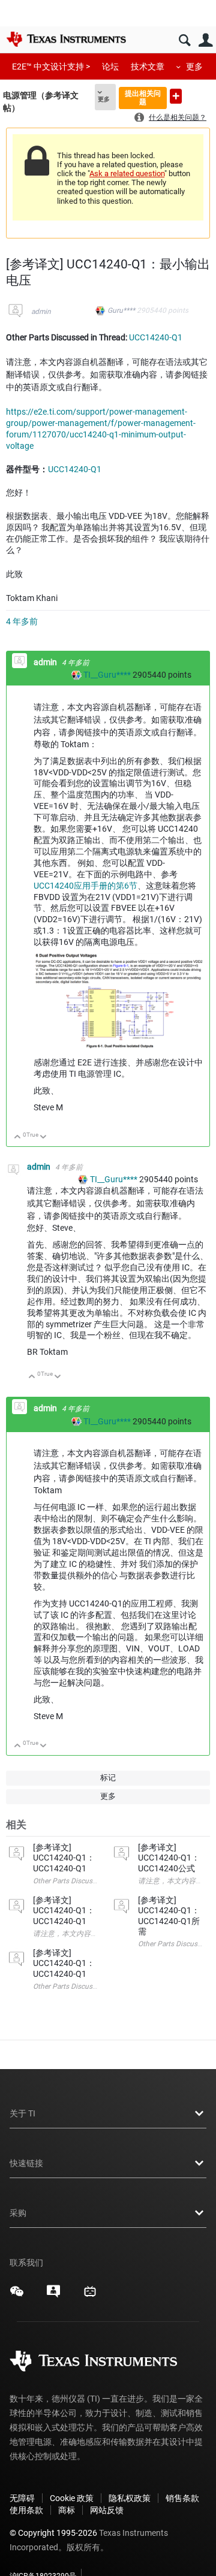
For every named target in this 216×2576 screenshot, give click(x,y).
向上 (18, 1138)
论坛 (110, 67)
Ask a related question (127, 173)
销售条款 (182, 2498)
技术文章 (148, 67)
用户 (205, 40)
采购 (18, 2213)
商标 (67, 2510)
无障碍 (22, 2498)
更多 (194, 67)
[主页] (66, 39)
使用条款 (26, 2510)
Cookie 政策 (72, 2498)
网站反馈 (107, 2510)
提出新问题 (176, 96)
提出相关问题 (143, 97)
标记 (108, 1778)
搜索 (184, 40)
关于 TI (22, 2113)
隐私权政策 (130, 2498)
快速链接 (26, 2163)
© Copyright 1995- (53, 2533)
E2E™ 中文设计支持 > (51, 67)
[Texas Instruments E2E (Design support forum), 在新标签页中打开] (53, 2296)
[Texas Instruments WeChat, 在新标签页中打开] (17, 2296)
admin (41, 312)
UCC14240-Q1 (156, 337)
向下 (43, 1138)
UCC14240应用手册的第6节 (85, 886)
